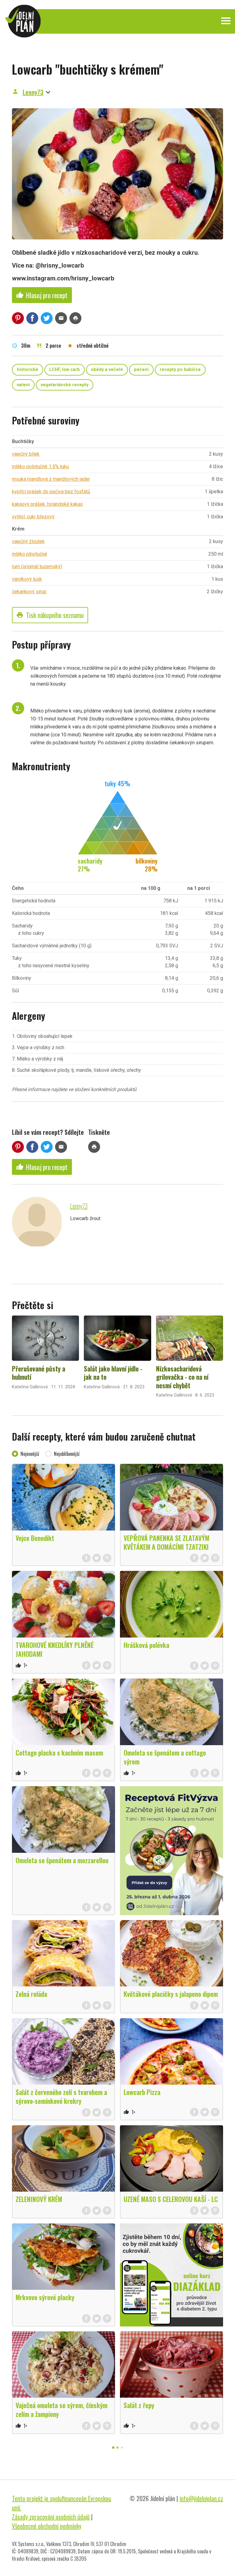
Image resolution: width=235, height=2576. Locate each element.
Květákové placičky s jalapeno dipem (171, 1994)
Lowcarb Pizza (142, 2092)
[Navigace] (226, 21)
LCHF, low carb (65, 370)
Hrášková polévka (146, 1645)
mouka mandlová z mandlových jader (51, 479)
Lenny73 (33, 92)
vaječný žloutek (28, 541)
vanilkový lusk (27, 579)
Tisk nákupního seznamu (50, 615)
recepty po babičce (180, 370)
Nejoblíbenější (67, 1454)
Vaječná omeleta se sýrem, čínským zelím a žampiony (62, 2409)
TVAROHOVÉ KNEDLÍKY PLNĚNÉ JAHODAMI (55, 1649)
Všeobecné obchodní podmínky (47, 2526)
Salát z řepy (139, 2405)
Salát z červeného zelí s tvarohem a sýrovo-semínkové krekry (61, 2096)
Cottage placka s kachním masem (59, 1752)
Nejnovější (30, 1454)
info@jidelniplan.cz (201, 2498)
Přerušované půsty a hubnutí (39, 1373)
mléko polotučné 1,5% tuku (40, 466)
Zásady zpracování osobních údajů (51, 2517)
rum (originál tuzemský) (37, 566)
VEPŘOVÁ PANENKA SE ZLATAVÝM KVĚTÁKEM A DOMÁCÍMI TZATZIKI (166, 1542)
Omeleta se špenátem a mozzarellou (62, 1860)
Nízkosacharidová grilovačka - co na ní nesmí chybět (182, 1377)
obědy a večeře (107, 370)
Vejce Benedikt (35, 1538)
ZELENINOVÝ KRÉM (39, 2199)
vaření (23, 385)
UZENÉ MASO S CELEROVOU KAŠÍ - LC (171, 2199)
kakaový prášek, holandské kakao (47, 504)
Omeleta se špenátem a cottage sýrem (165, 1757)
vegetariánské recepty (65, 385)
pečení (141, 370)
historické (28, 370)
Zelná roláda (31, 1994)
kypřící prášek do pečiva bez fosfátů (51, 492)
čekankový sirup (29, 592)
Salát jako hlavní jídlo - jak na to (113, 1373)
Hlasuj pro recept (42, 295)
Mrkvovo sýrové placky (45, 2297)
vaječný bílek (26, 454)
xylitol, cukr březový (33, 517)
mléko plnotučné (30, 554)
